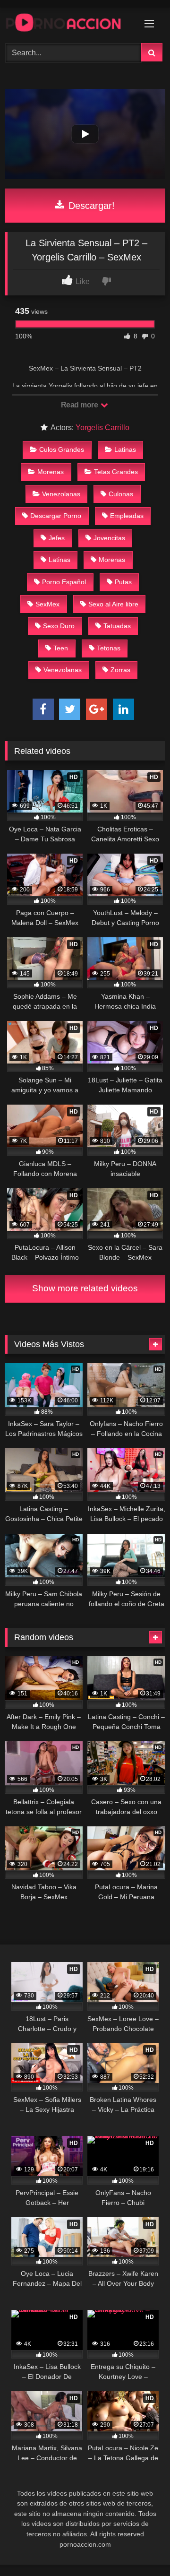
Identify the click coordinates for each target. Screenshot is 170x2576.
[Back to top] (141, 2548)
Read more (80, 405)
